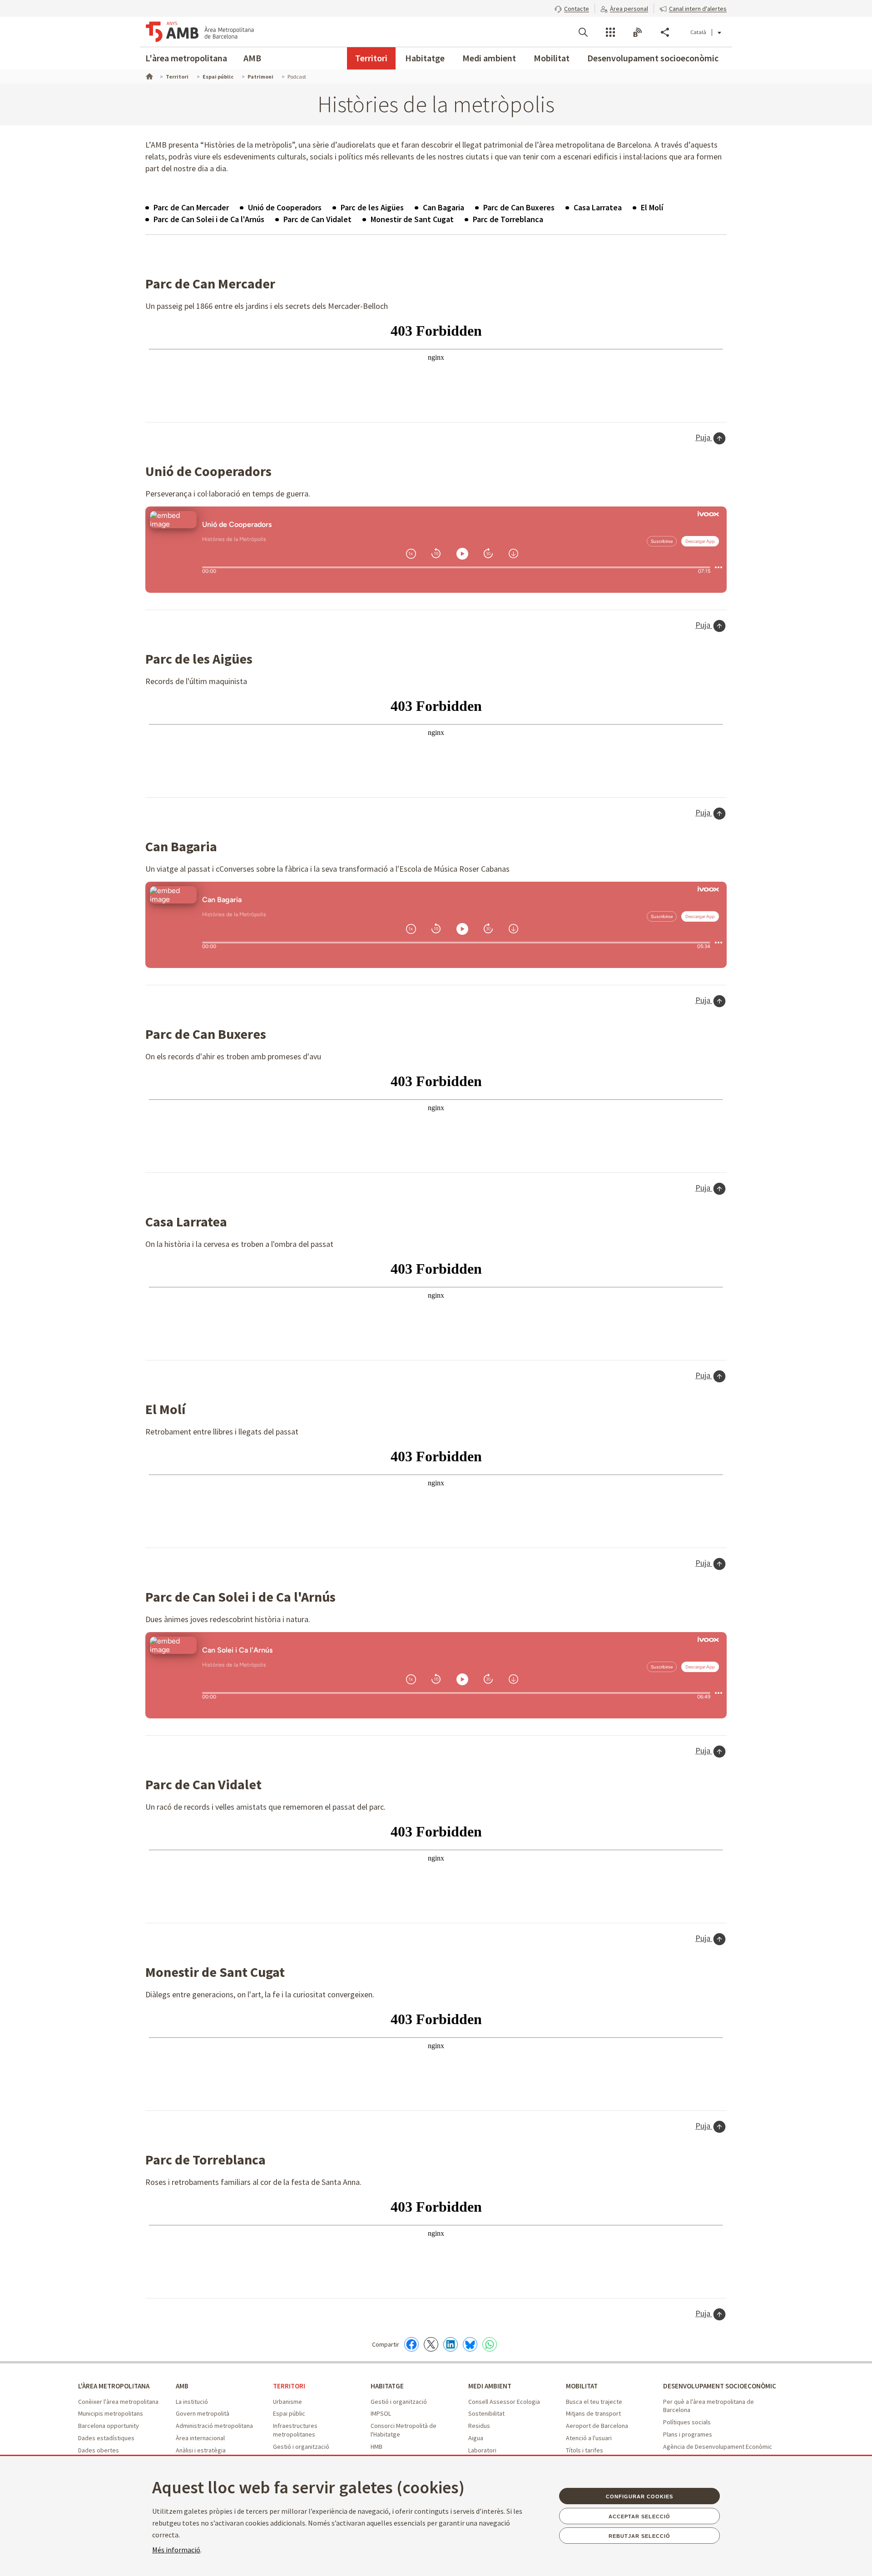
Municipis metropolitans (111, 2413)
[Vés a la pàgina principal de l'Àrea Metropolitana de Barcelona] (200, 32)
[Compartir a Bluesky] (470, 2344)
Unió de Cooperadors (285, 207)
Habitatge (425, 58)
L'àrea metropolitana (186, 58)
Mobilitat (552, 58)
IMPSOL (381, 2413)
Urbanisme (287, 2402)
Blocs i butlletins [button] (638, 32)
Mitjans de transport (593, 2413)
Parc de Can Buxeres (519, 207)
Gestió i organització (301, 2447)
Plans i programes (688, 2434)
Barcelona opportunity (109, 2426)
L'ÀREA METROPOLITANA (114, 2386)
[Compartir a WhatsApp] (490, 2344)
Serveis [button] (610, 32)
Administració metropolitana (214, 2426)
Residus (479, 2426)
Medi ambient (489, 58)
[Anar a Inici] (149, 75)
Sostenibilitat (486, 2413)
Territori (371, 58)
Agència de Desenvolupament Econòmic (718, 2447)
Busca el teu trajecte (594, 2402)
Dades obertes (99, 2450)
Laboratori (482, 2450)
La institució (192, 2402)
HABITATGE (387, 2386)
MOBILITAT (582, 2386)
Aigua (476, 2438)
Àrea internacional (200, 2438)
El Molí (652, 207)
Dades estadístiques (106, 2438)
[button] (572, 8)
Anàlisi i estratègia (201, 2450)
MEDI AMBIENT (490, 2386)
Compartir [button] (665, 32)
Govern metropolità (203, 2413)
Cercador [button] (583, 32)
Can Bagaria (443, 207)
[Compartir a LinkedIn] (451, 2344)
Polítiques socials (687, 2422)
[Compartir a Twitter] (431, 2344)
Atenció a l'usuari (589, 2438)
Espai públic (289, 2413)
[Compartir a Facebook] (411, 2344)
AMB (252, 58)
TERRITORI (289, 2386)
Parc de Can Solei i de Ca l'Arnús (209, 219)
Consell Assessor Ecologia (504, 2402)
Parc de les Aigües (372, 207)
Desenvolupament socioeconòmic (653, 58)
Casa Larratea (598, 207)
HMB (377, 2447)
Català (698, 32)
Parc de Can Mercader (191, 207)
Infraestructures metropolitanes (295, 2430)
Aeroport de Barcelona (597, 2426)
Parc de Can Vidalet (317, 219)
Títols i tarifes (585, 2450)
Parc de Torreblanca (508, 219)
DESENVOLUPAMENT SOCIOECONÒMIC (720, 2386)
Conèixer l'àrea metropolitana (118, 2402)
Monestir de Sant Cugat (412, 219)
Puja (704, 437)
